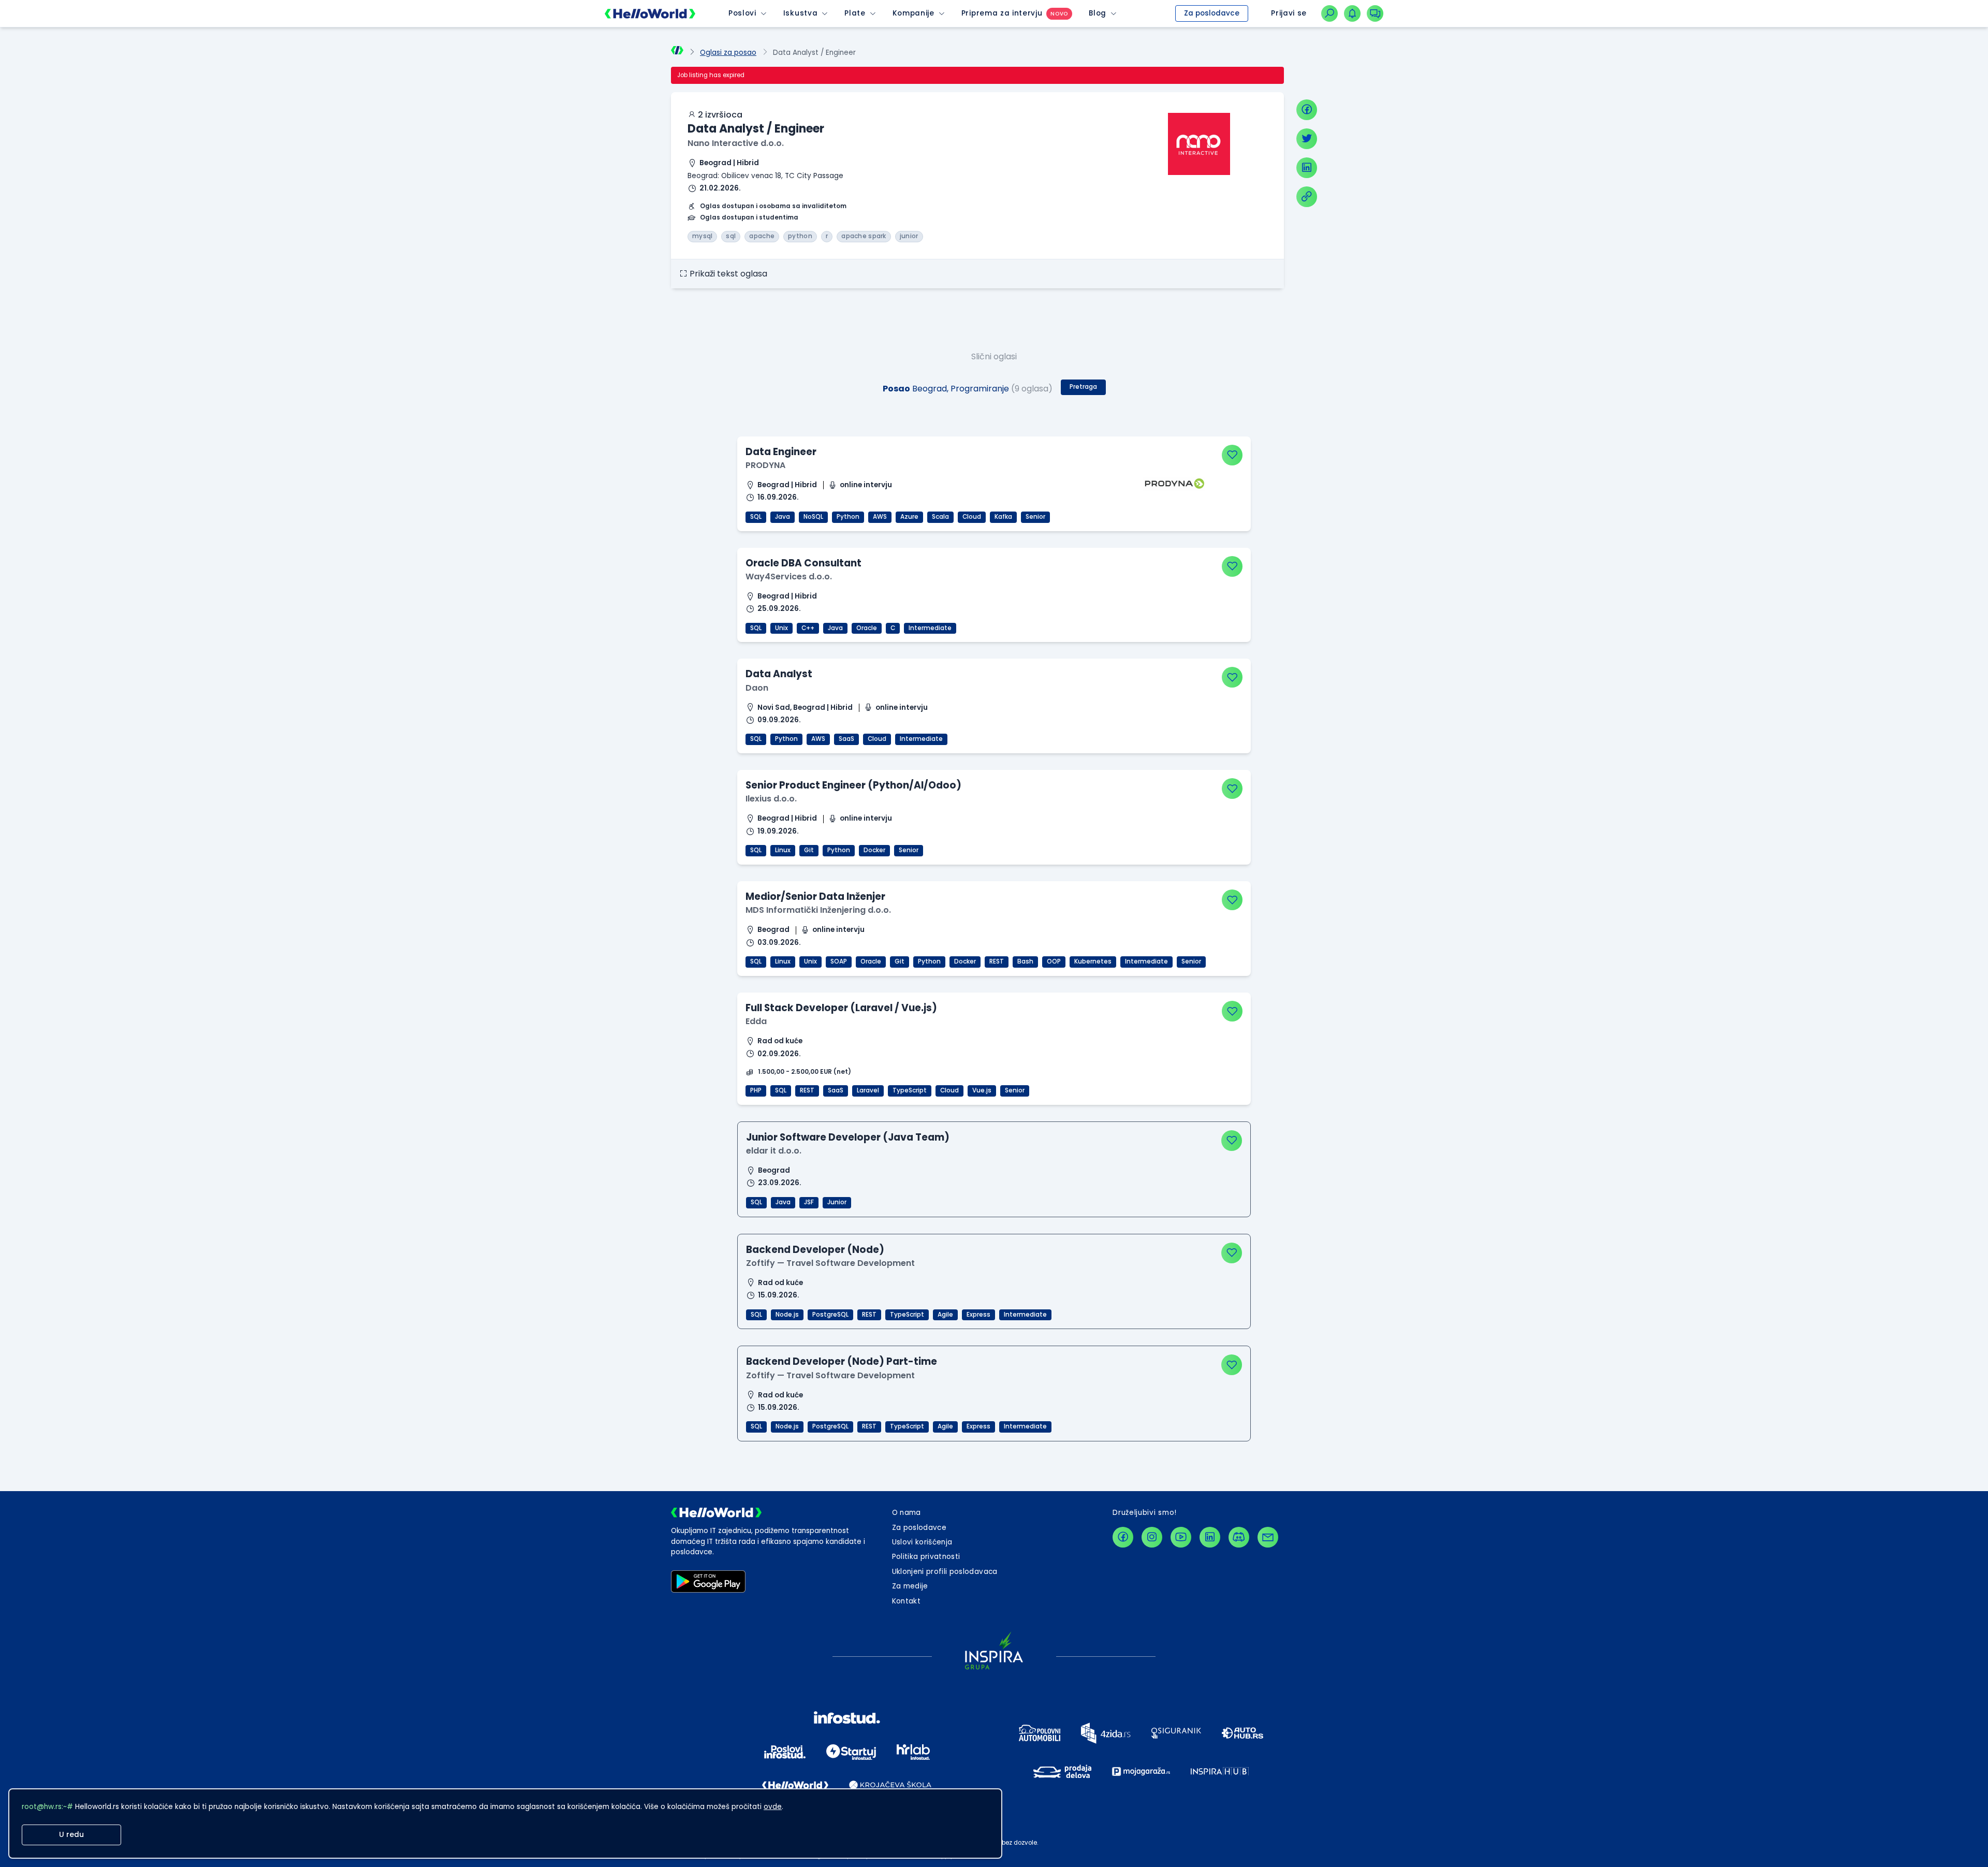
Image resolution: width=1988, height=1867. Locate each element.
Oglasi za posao (728, 53)
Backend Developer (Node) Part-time (842, 1361)
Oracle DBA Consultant (803, 563)
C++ (808, 628)
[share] (1307, 197)
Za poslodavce (1212, 13)
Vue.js (982, 1090)
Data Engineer (781, 452)
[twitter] (1307, 139)
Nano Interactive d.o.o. (736, 143)
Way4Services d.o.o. (789, 577)
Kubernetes (1093, 961)
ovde (773, 1807)
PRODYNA (765, 465)
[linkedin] (1307, 168)
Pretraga (1083, 387)
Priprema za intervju (1002, 13)
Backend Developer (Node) (815, 1250)
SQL (756, 517)
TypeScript (910, 1090)
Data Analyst (779, 674)
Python (848, 517)
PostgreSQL (830, 1315)
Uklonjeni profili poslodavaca (945, 1572)
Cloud (972, 517)
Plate (855, 13)
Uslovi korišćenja (922, 1542)
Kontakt (906, 1601)
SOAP (839, 961)
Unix (781, 628)
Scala (940, 517)
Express (978, 1315)
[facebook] (1307, 110)
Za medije (910, 1586)
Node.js (787, 1315)
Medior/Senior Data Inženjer (815, 896)
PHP (756, 1090)
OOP (1054, 961)
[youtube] (1181, 1537)
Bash (1025, 961)
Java (783, 517)
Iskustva (800, 13)
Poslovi (742, 13)
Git (809, 850)
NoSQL (813, 517)
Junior (837, 1202)
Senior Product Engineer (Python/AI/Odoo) (853, 785)
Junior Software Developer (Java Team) (848, 1137)
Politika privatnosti (926, 1557)
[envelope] (1268, 1537)
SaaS (846, 739)
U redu (71, 1835)
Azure (909, 517)
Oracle (867, 628)
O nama (907, 1513)
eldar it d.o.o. (774, 1151)
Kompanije (913, 13)
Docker (874, 850)
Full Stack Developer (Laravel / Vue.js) (841, 1008)
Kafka (1003, 517)
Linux (783, 850)
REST (997, 961)
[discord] (1239, 1537)
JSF (809, 1202)
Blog (1098, 13)
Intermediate (930, 628)
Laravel (868, 1090)
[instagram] (1152, 1537)
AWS (880, 517)
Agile (945, 1315)
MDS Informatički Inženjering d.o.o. (818, 910)
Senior (1035, 517)
